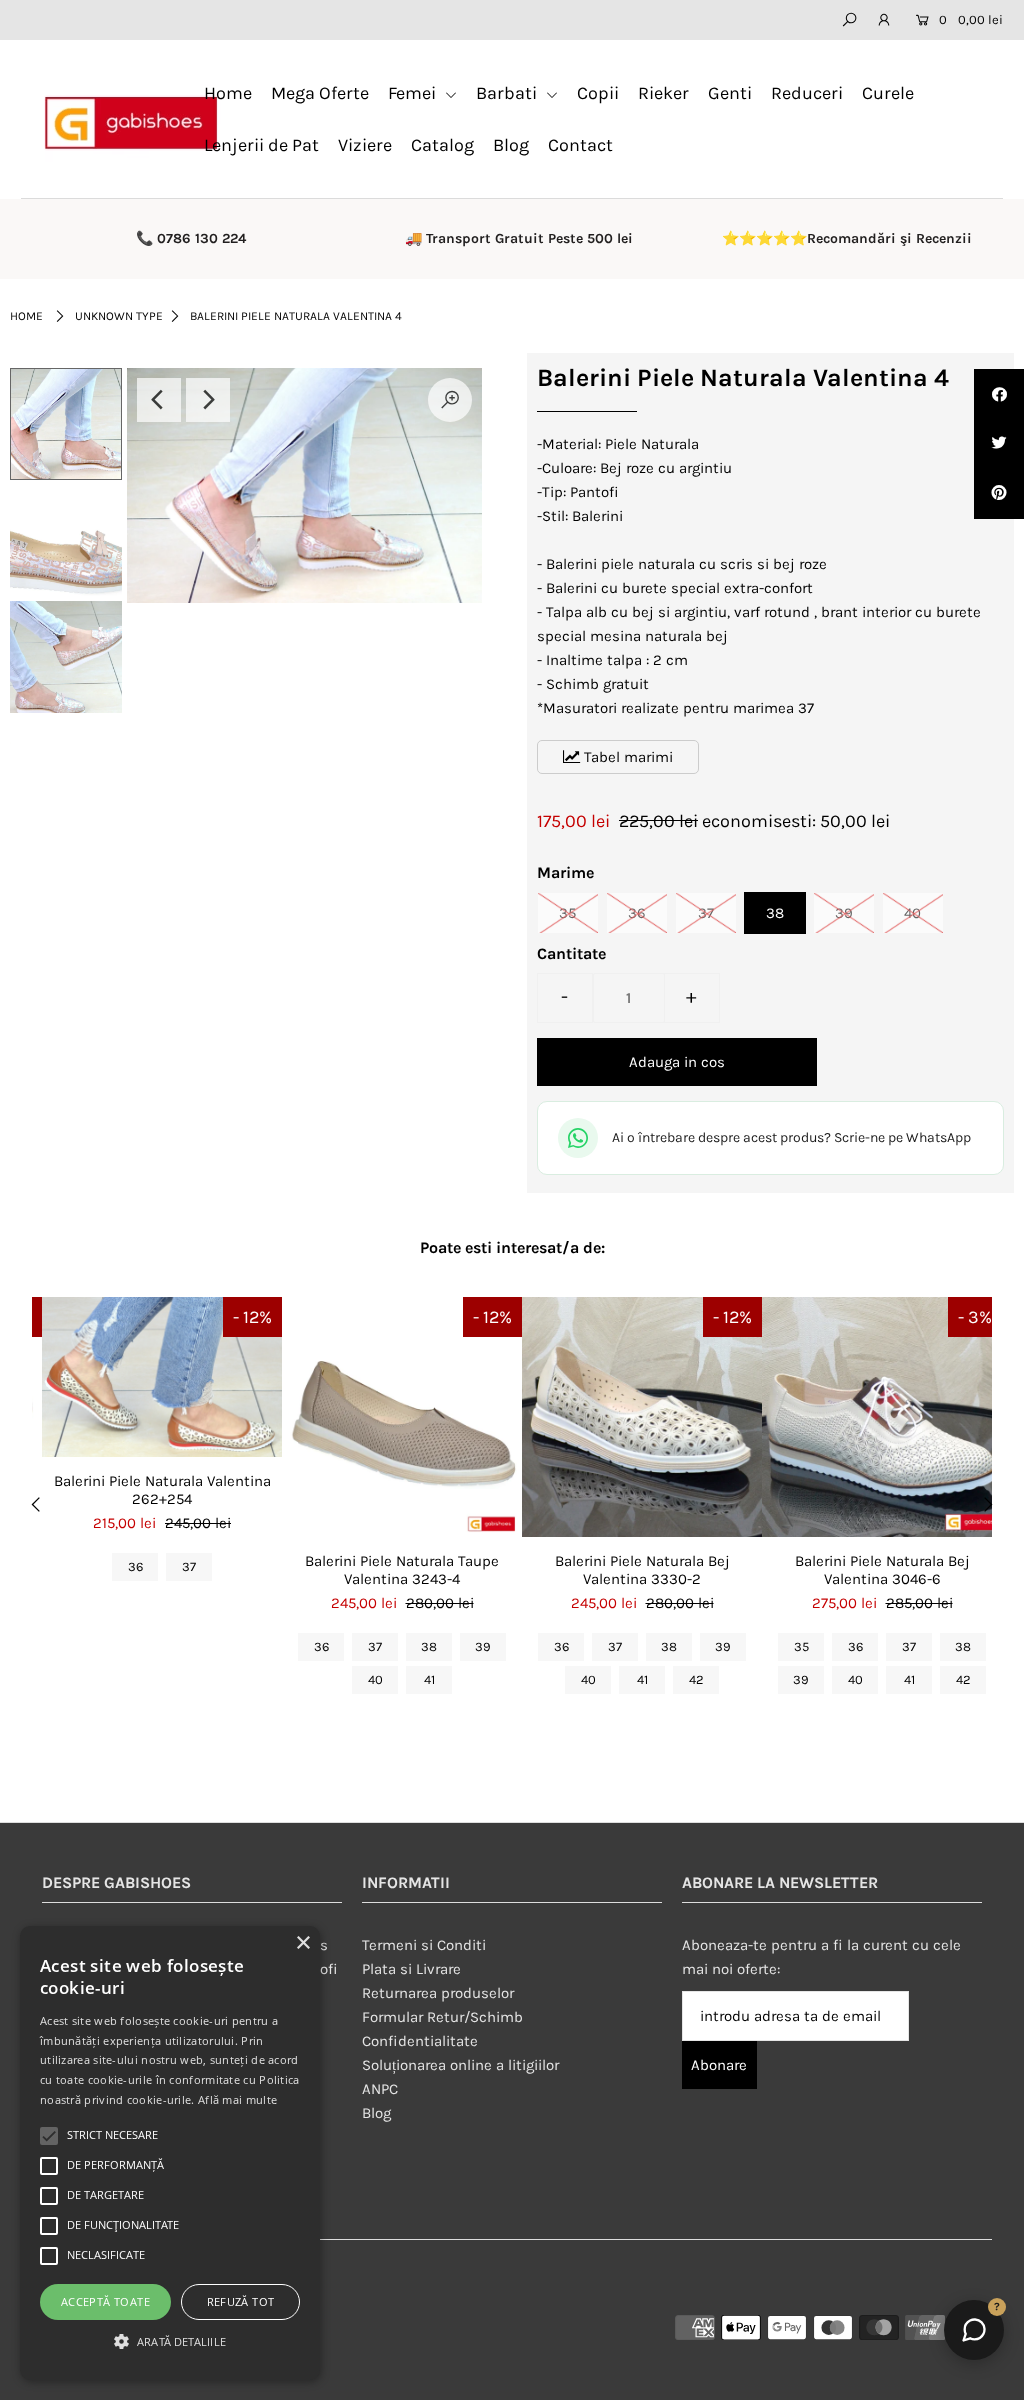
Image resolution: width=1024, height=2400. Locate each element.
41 (429, 1679)
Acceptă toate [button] (105, 2301)
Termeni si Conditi (424, 1945)
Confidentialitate (420, 2041)
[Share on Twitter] (999, 444)
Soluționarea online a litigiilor (460, 2065)
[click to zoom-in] (450, 400)
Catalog (442, 145)
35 (567, 913)
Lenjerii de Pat (261, 145)
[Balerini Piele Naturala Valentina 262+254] (162, 1377)
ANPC (380, 2089)
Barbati (508, 93)
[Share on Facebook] (999, 394)
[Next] (208, 400)
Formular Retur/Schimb (442, 2017)
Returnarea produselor (438, 1993)
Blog (511, 145)
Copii (598, 93)
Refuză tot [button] (241, 2301)
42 (696, 1679)
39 (844, 913)
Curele (888, 93)
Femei (414, 93)
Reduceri (807, 93)
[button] (170, 2342)
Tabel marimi (626, 757)
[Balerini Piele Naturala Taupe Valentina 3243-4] (402, 1417)
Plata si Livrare (411, 1969)
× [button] (302, 1943)
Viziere (365, 145)
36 (637, 913)
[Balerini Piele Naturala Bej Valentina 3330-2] (642, 1417)
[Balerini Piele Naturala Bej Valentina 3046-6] (882, 1417)
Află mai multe (237, 2099)
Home (228, 93)
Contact (580, 145)
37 (706, 913)
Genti (730, 93)
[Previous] (159, 400)
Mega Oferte (320, 93)
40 (912, 913)
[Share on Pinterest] (999, 494)
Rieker (663, 93)
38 (775, 913)
